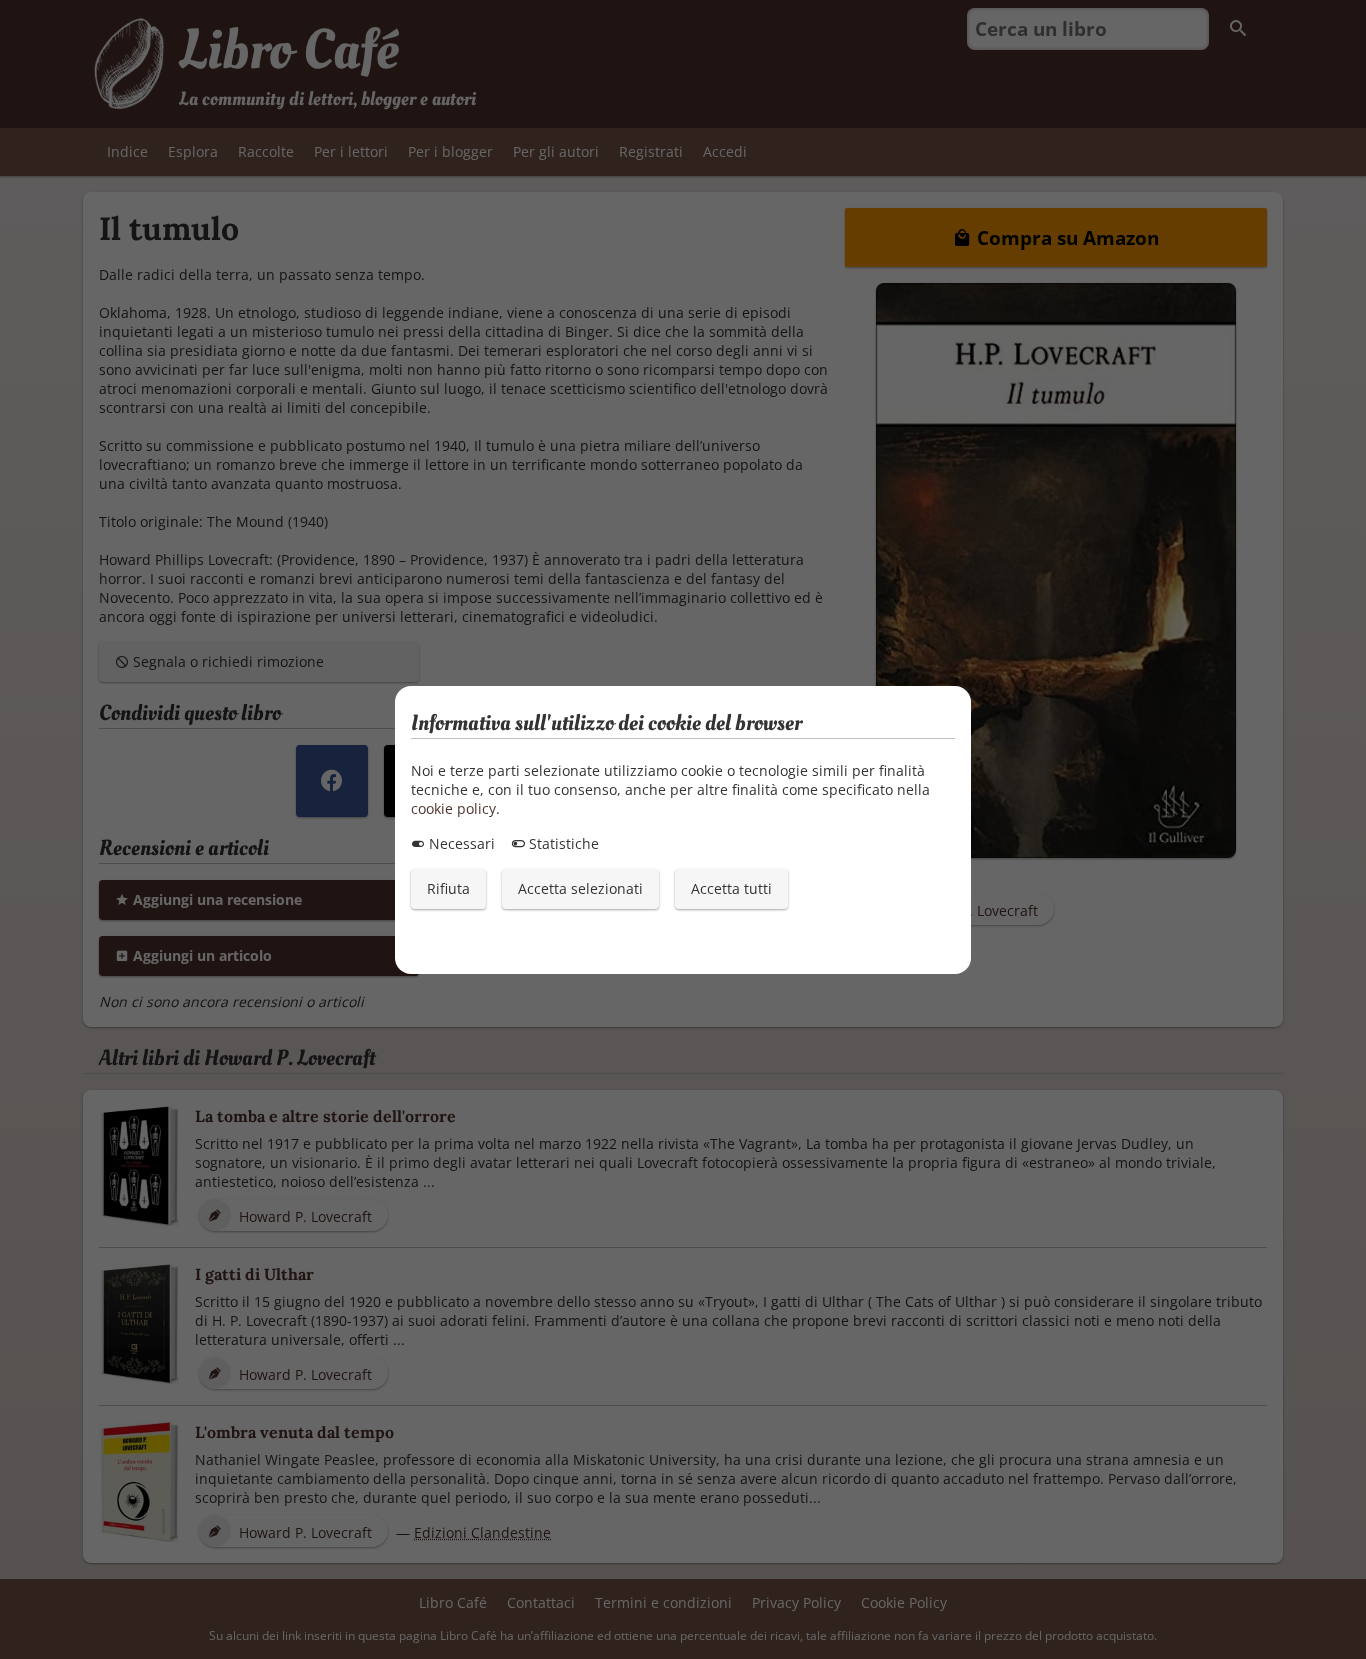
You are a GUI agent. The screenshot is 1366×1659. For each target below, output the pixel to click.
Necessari (460, 843)
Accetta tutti (731, 888)
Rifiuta (448, 888)
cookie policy (453, 808)
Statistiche (562, 843)
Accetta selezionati (580, 888)
